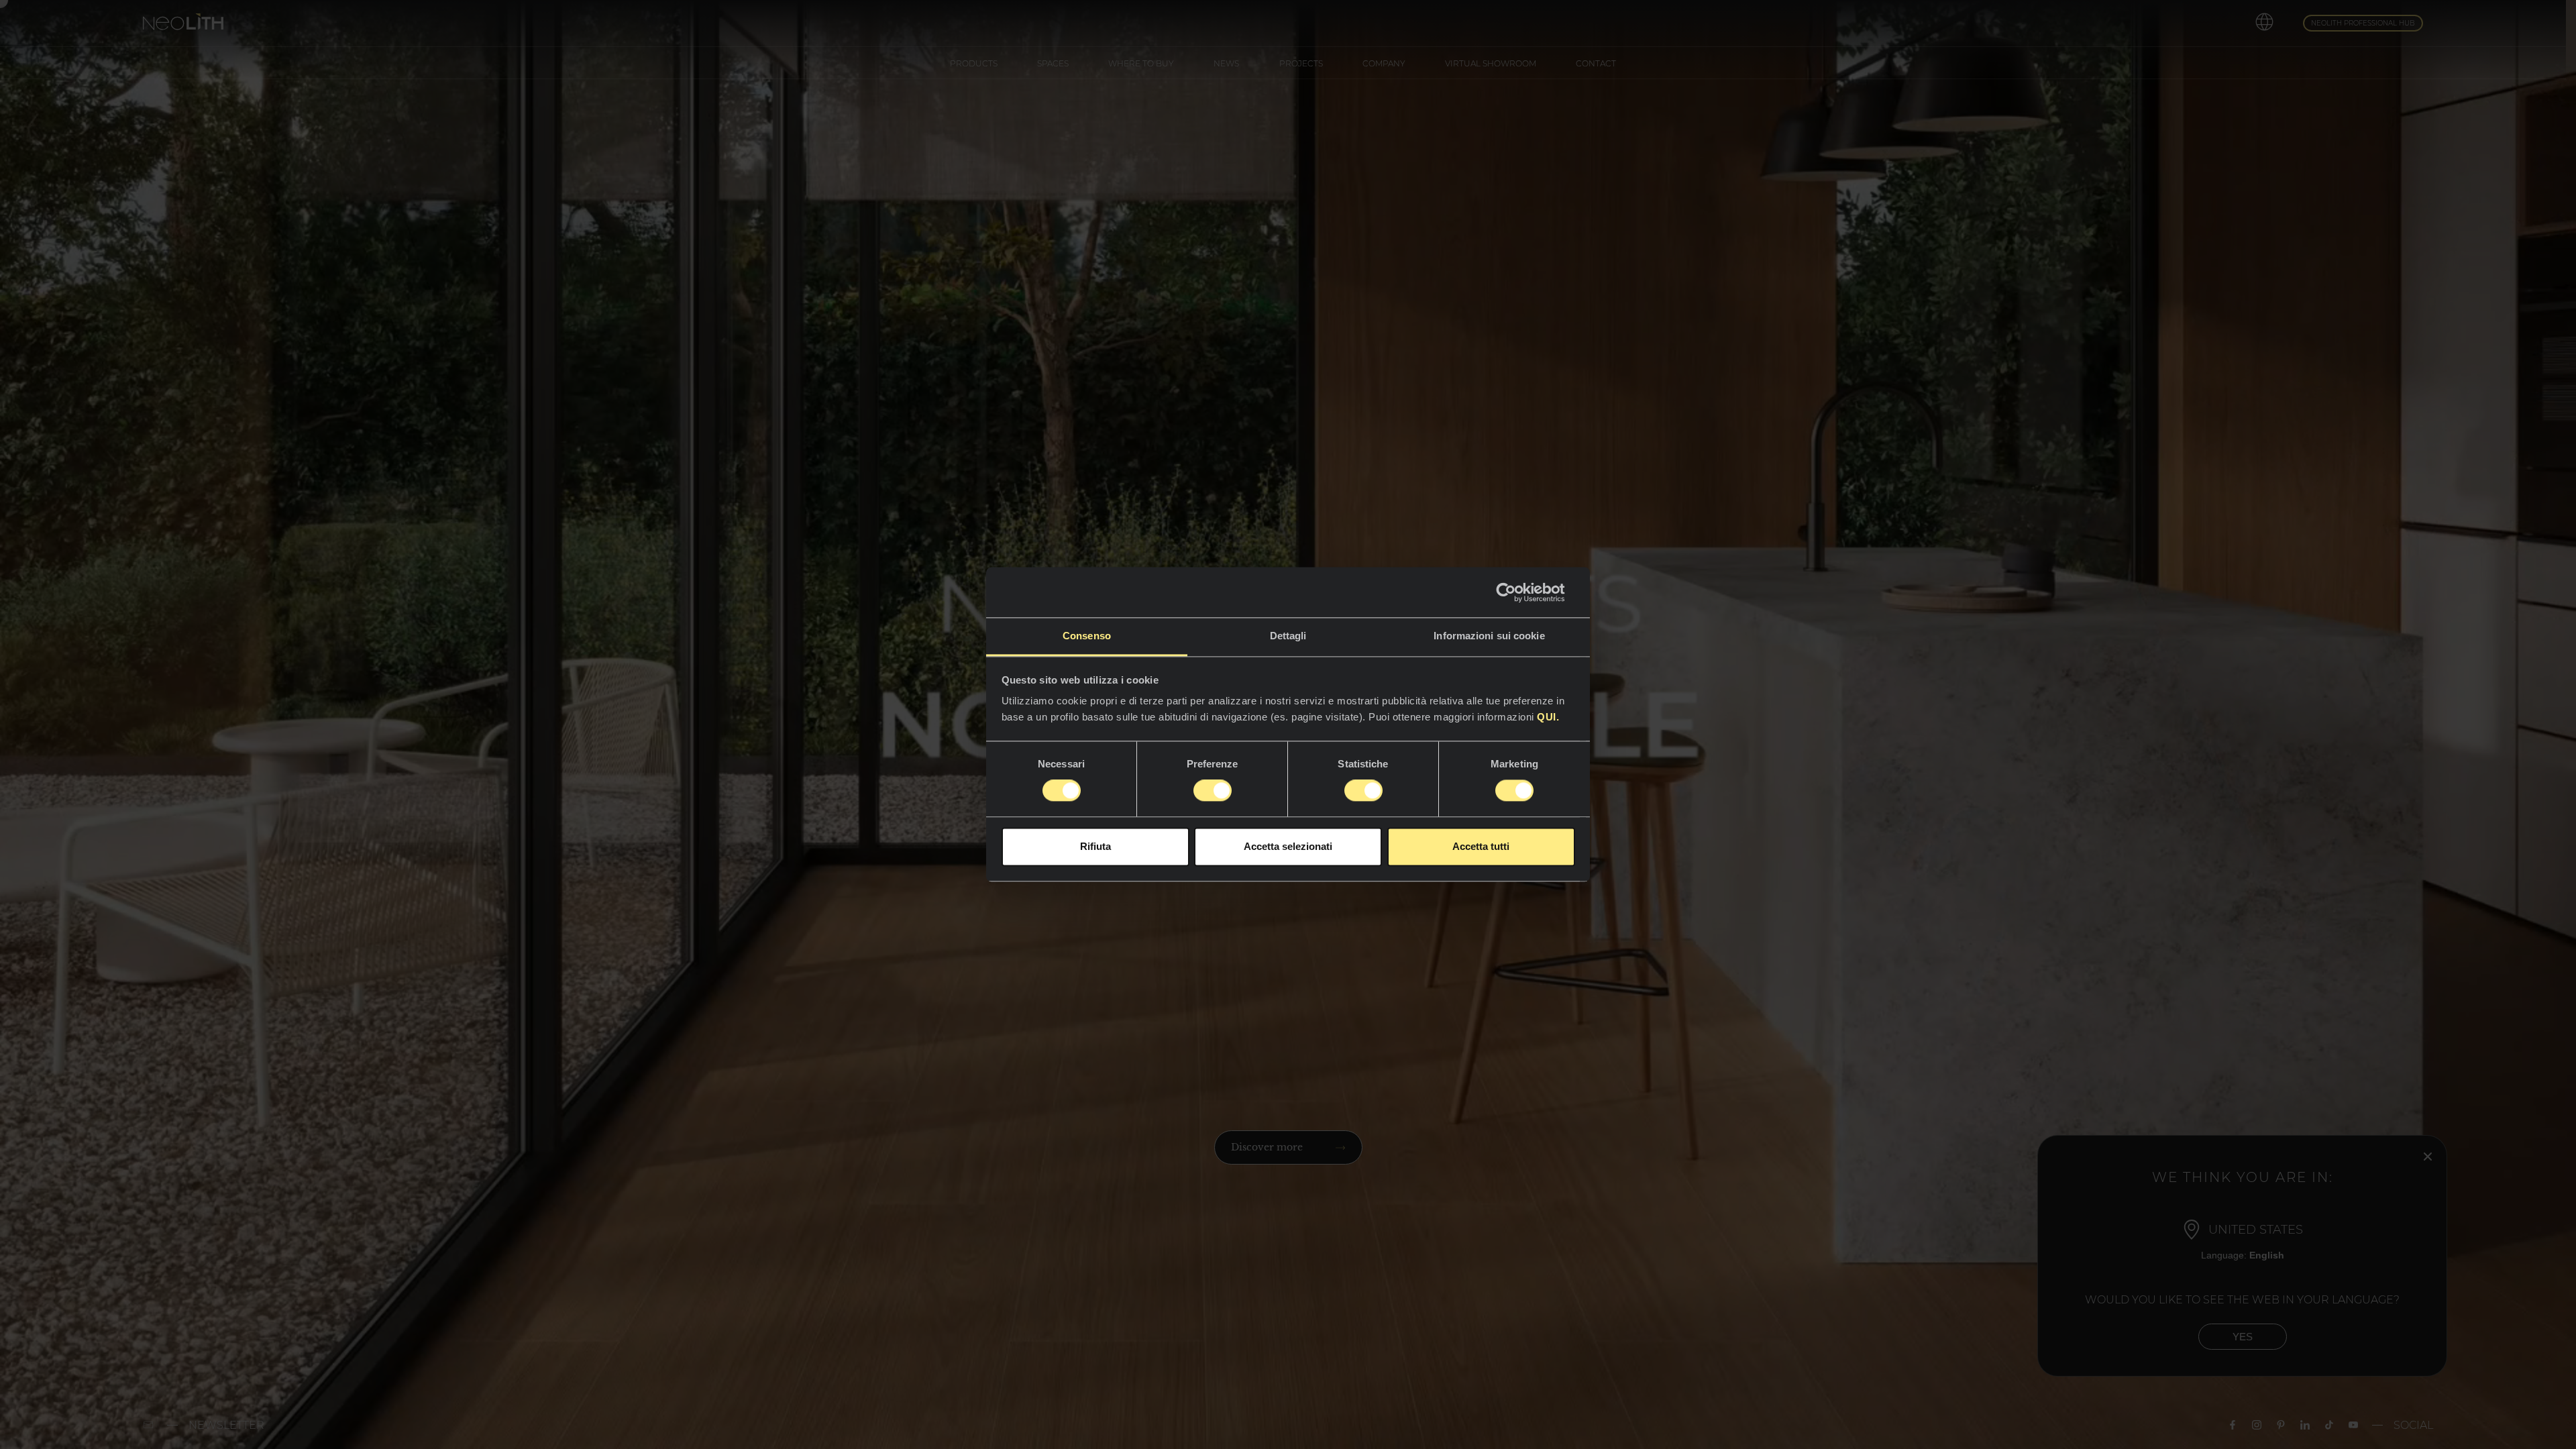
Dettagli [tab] (1288, 636)
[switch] (1213, 791)
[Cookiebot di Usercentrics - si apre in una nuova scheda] (1516, 592)
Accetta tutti (1481, 846)
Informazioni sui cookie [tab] (1489, 636)
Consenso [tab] (1087, 636)
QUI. (1547, 717)
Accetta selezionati (1288, 846)
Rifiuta (1095, 846)
